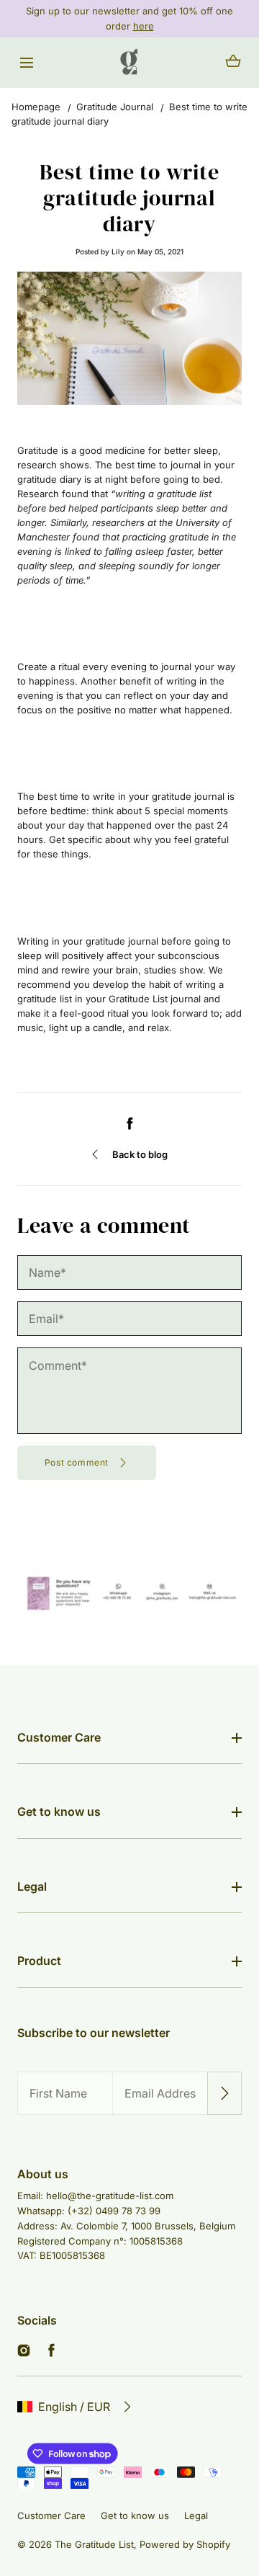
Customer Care (59, 1737)
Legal (32, 1886)
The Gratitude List (94, 2544)
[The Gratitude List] (129, 63)
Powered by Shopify (185, 2544)
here (144, 26)
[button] (26, 62)
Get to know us (59, 1811)
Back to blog (140, 1154)
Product (39, 1961)
